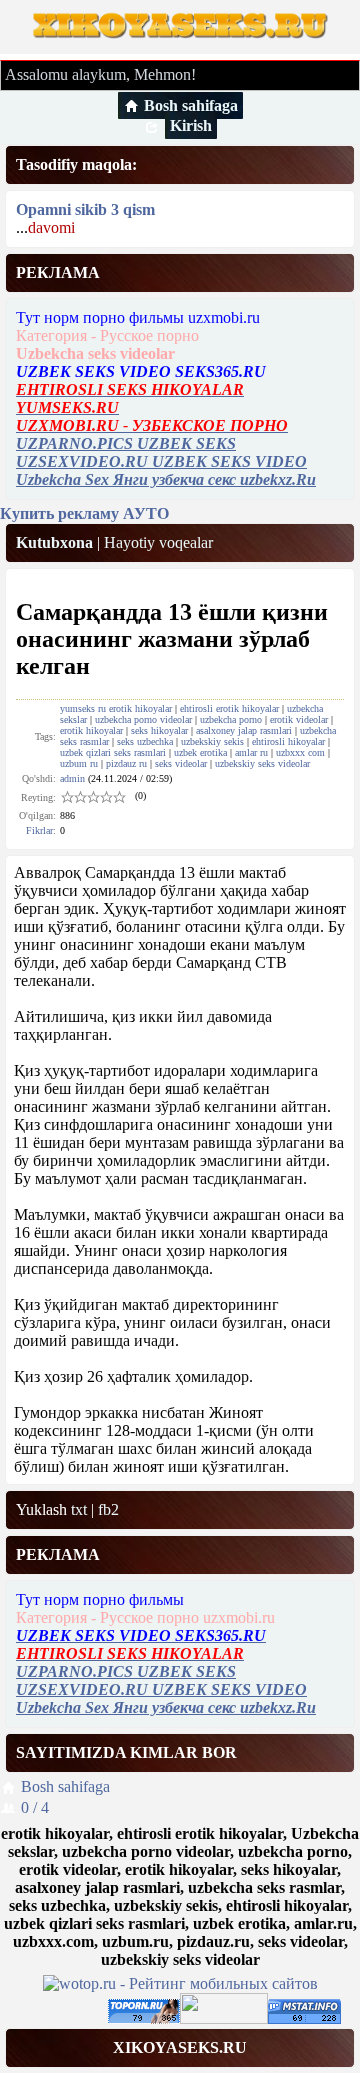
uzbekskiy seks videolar (262, 763)
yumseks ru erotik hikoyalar (116, 708)
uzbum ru (79, 763)
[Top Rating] (304, 2018)
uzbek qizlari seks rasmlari (113, 752)
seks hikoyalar (159, 730)
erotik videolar (299, 719)
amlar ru (251, 752)
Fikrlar (39, 830)
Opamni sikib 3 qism (85, 209)
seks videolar (181, 763)
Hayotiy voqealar (158, 542)
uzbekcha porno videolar (143, 719)
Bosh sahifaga (191, 105)
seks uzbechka (145, 741)
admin (72, 778)
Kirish (191, 125)
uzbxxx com (300, 752)
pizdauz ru (126, 763)
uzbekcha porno (231, 719)
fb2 (108, 1509)
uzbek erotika (200, 752)
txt (79, 1509)
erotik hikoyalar (91, 730)
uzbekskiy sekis (212, 741)
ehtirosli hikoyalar (288, 741)
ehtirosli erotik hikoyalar (229, 708)
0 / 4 (35, 1807)
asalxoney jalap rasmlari (244, 730)
